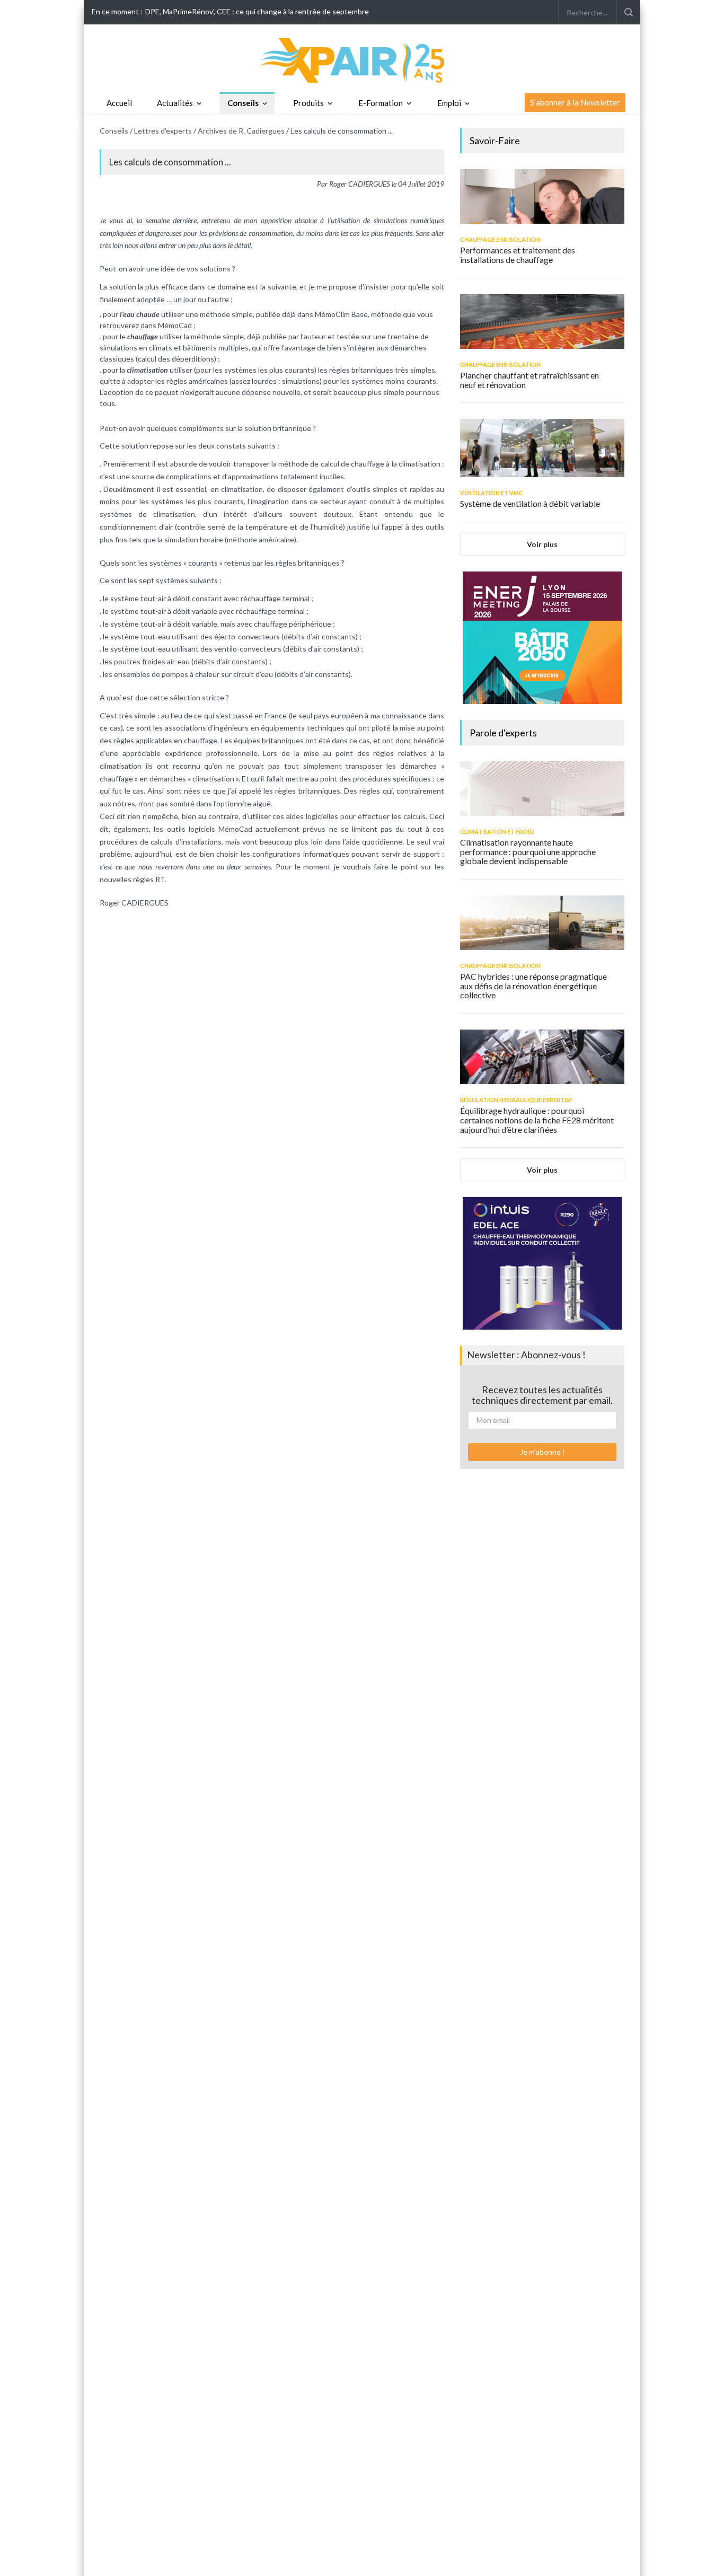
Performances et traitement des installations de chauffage (518, 255)
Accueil (119, 103)
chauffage (143, 336)
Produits (308, 103)
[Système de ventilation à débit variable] (542, 448)
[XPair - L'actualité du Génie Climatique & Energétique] (362, 60)
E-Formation (381, 103)
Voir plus (542, 544)
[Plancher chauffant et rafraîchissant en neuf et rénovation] (542, 322)
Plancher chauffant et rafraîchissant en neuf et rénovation (529, 380)
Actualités (175, 103)
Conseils (243, 103)
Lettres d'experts (163, 131)
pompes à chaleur (191, 674)
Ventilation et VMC (492, 493)
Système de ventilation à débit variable (530, 503)
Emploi (449, 103)
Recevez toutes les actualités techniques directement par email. (542, 1395)
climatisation (147, 370)
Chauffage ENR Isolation (500, 239)
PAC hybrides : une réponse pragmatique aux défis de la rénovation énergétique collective (533, 986)
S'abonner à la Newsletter (575, 102)
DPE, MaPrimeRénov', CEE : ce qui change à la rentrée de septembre (257, 11)
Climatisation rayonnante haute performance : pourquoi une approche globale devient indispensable (528, 851)
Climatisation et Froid (497, 832)
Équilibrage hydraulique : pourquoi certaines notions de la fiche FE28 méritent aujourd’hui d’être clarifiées (537, 1120)
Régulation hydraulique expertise (516, 1100)
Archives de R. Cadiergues (241, 131)
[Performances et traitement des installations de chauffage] (542, 196)
